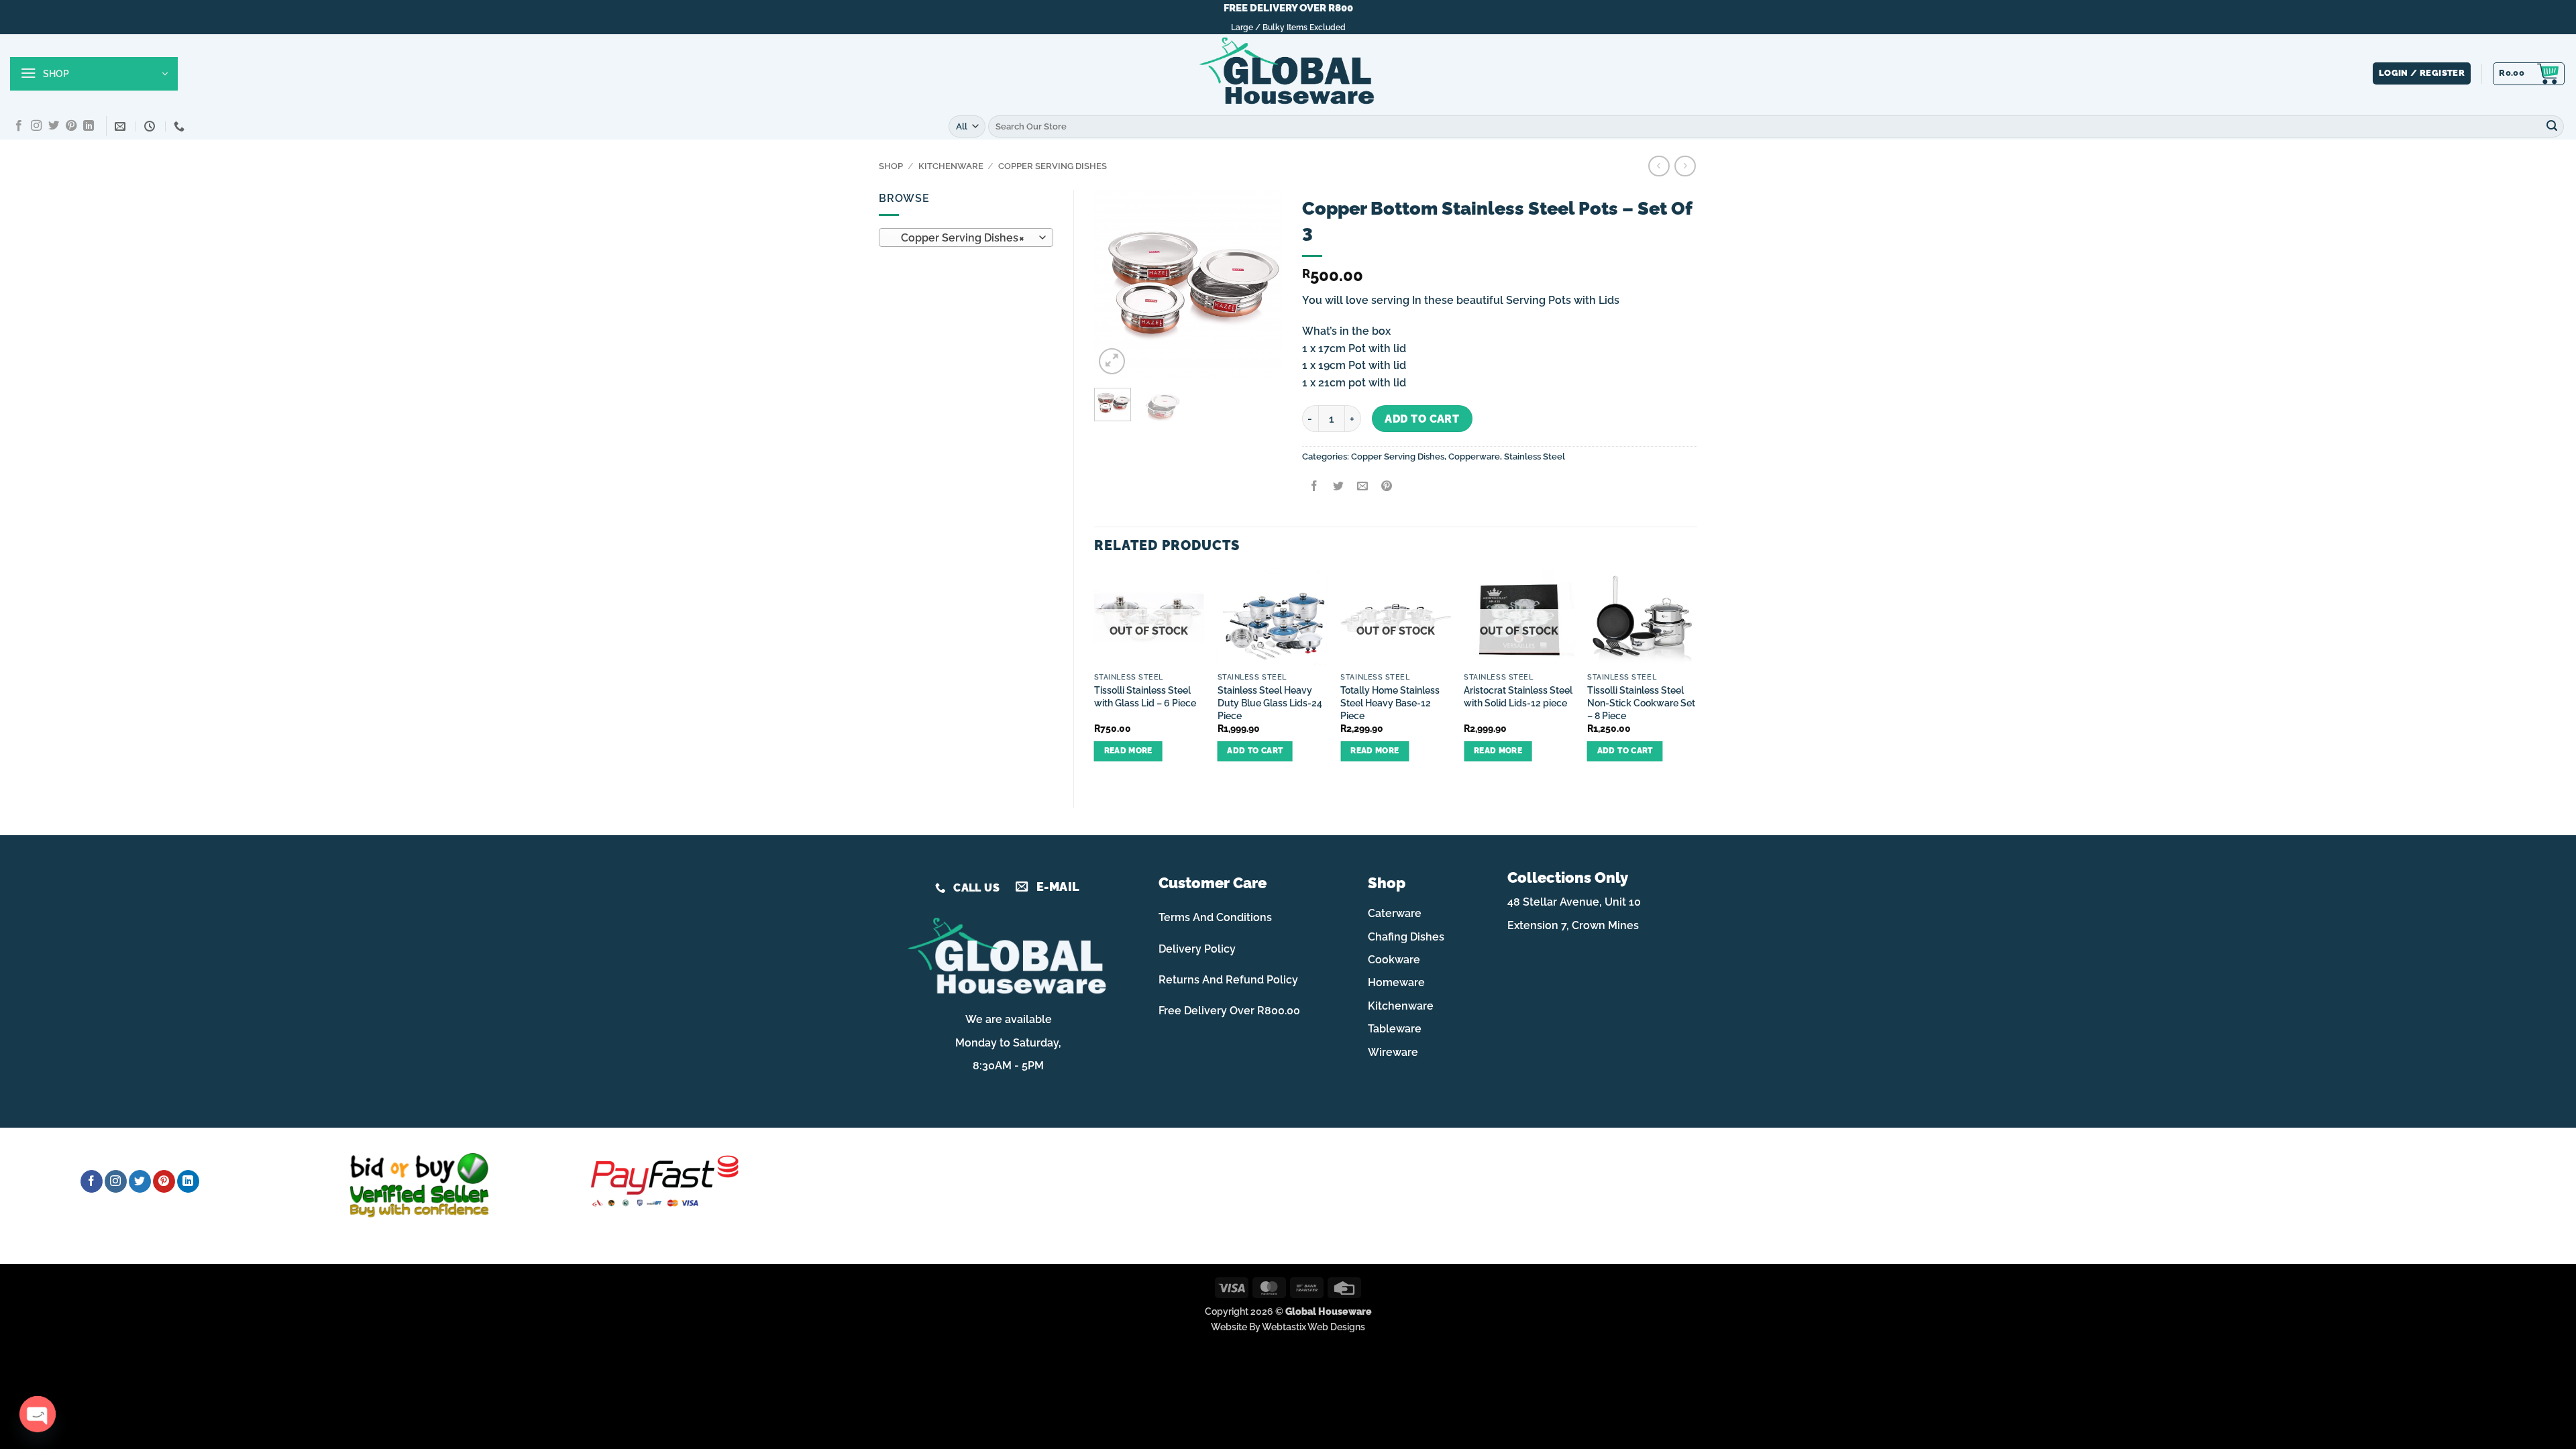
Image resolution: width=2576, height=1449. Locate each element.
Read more (1128, 751)
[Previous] (1115, 284)
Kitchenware (951, 166)
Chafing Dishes (1406, 937)
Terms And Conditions (1215, 917)
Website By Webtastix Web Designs (1288, 1327)
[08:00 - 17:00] (151, 126)
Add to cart (1422, 419)
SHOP (891, 166)
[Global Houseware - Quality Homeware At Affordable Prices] (1288, 74)
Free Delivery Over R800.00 (1229, 1011)
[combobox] (966, 237)
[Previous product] (1685, 166)
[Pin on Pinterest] (1387, 487)
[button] (94, 74)
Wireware (1393, 1052)
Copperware (1474, 457)
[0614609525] (181, 126)
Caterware (1395, 913)
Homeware (1396, 982)
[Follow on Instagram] (36, 126)
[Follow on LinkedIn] (89, 126)
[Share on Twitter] (1338, 487)
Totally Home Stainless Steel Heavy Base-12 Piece (1390, 702)
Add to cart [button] (1255, 751)
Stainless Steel (1535, 457)
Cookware (1394, 960)
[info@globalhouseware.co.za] (122, 126)
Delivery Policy (1197, 949)
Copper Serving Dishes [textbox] (959, 238)
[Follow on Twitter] (54, 126)
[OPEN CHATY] (37, 1414)
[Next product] (1659, 166)
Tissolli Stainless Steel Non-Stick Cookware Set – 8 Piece (1641, 702)
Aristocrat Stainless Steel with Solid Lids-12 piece (1518, 696)
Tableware (1395, 1029)
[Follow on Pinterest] (71, 126)
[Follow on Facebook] (19, 126)
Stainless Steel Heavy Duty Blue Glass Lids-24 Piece (1270, 702)
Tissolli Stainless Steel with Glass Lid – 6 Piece (1145, 696)
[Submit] (2552, 126)
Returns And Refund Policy (1228, 980)
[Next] (1261, 284)
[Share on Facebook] (1314, 487)
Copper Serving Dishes (1053, 166)
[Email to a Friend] (1362, 487)
